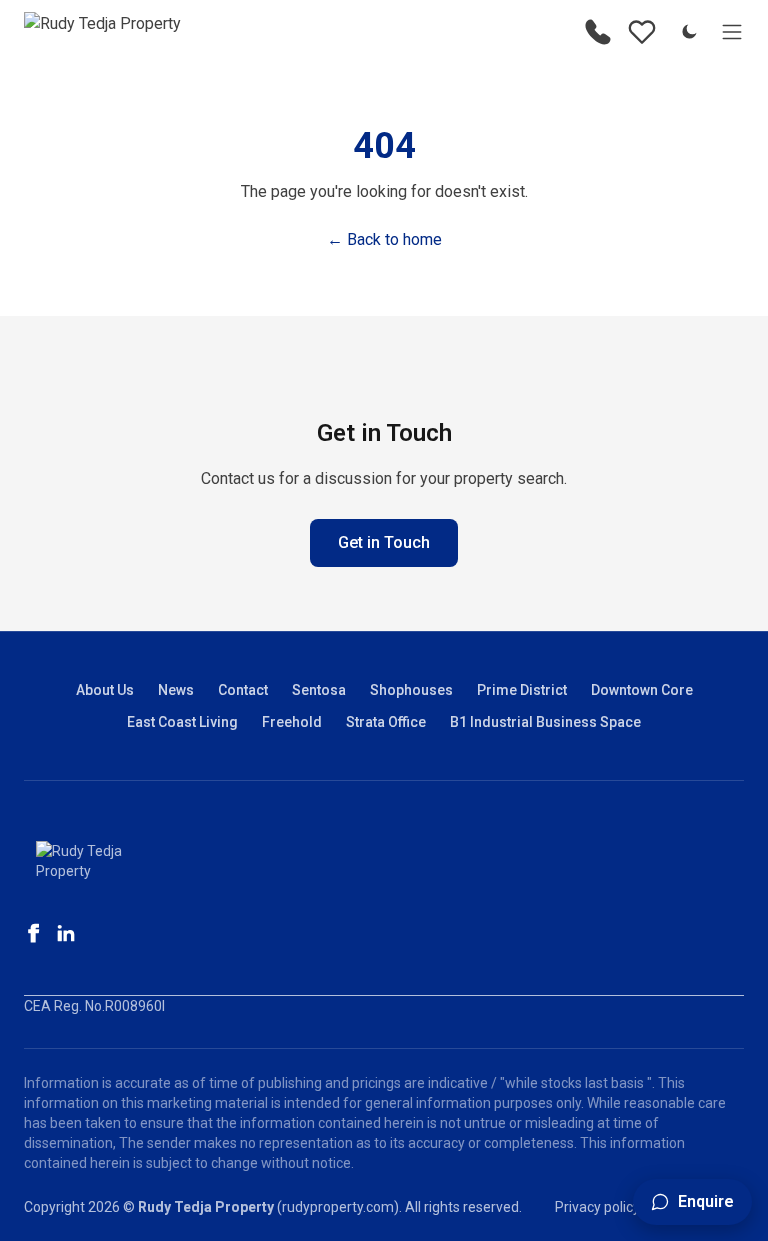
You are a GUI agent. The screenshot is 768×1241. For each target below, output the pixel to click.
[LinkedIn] (66, 933)
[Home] (102, 32)
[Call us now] (598, 32)
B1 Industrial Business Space (545, 722)
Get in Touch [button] (384, 542)
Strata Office (386, 722)
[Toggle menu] (732, 32)
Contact (243, 690)
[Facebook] (34, 933)
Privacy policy (597, 1207)
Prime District (522, 690)
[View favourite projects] (642, 32)
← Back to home (384, 239)
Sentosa (319, 690)
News (176, 690)
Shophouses (411, 690)
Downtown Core (642, 690)
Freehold (292, 722)
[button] (692, 1202)
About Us (105, 690)
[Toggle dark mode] (689, 32)
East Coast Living (182, 722)
